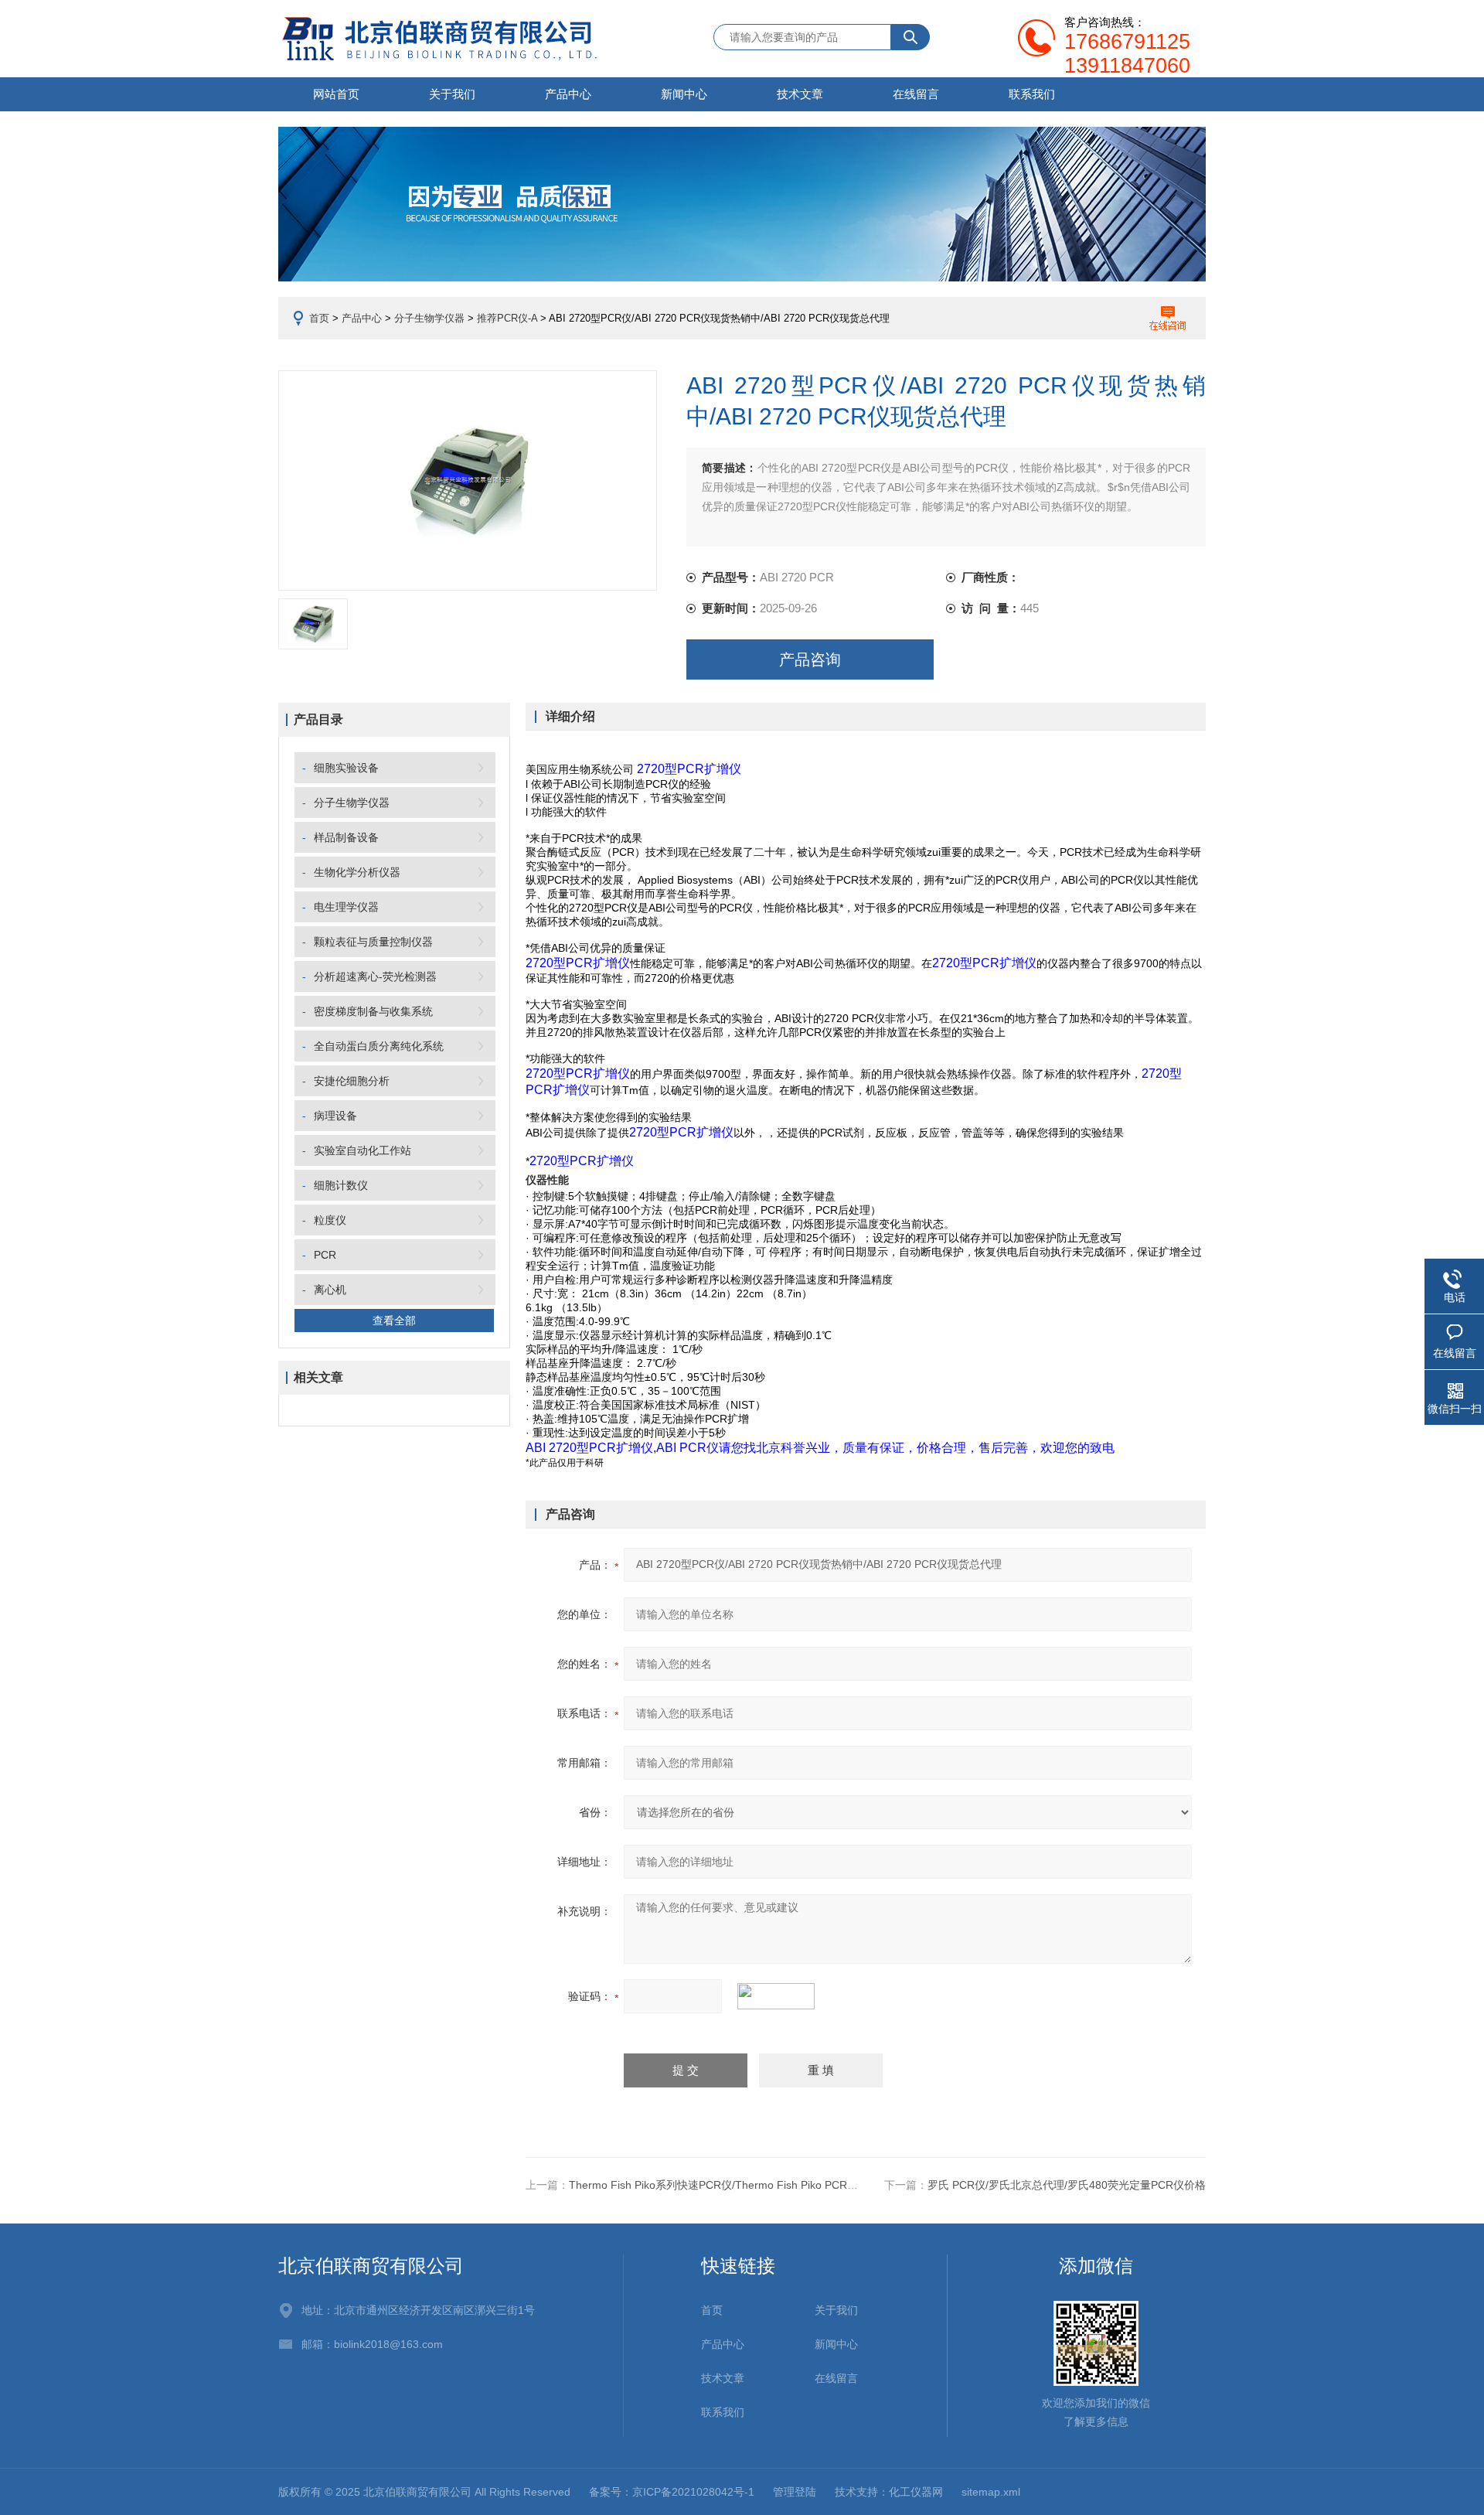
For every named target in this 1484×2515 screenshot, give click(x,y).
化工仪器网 (916, 2492)
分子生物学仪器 (429, 318)
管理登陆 (795, 2492)
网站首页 (336, 94)
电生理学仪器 (346, 907)
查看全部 (394, 1321)
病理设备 (335, 1116)
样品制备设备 (346, 837)
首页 (319, 318)
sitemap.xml (991, 2492)
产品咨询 (810, 659)
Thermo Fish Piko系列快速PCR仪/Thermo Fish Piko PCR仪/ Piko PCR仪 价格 (757, 2185)
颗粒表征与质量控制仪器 (373, 942)
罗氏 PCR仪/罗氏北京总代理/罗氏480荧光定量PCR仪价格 (1067, 2185)
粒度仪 (330, 1220)
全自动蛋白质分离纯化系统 (379, 1046)
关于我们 (452, 94)
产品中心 (568, 94)
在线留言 (916, 94)
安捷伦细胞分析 (352, 1081)
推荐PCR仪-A (507, 318)
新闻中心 (684, 94)
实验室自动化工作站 (362, 1150)
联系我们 (1032, 94)
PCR (325, 1255)
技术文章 (800, 94)
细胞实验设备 (346, 768)
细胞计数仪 (341, 1185)
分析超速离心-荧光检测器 (375, 976)
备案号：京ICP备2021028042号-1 (672, 2492)
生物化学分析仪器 (357, 872)
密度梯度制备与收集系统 (373, 1011)
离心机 (330, 1290)
